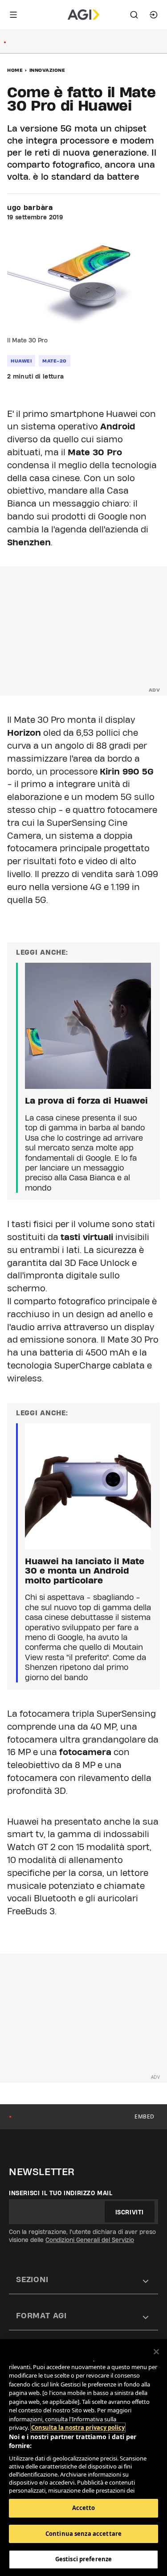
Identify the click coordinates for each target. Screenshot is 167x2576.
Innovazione (47, 70)
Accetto (84, 2508)
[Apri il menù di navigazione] (13, 15)
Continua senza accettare (83, 2534)
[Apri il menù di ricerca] (134, 15)
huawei (21, 361)
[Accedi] (154, 15)
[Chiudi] (156, 2352)
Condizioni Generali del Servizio (90, 2240)
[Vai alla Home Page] (83, 15)
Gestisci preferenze (83, 2559)
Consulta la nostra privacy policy (78, 2428)
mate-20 (55, 361)
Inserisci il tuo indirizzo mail (61, 2193)
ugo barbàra (30, 208)
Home (15, 70)
